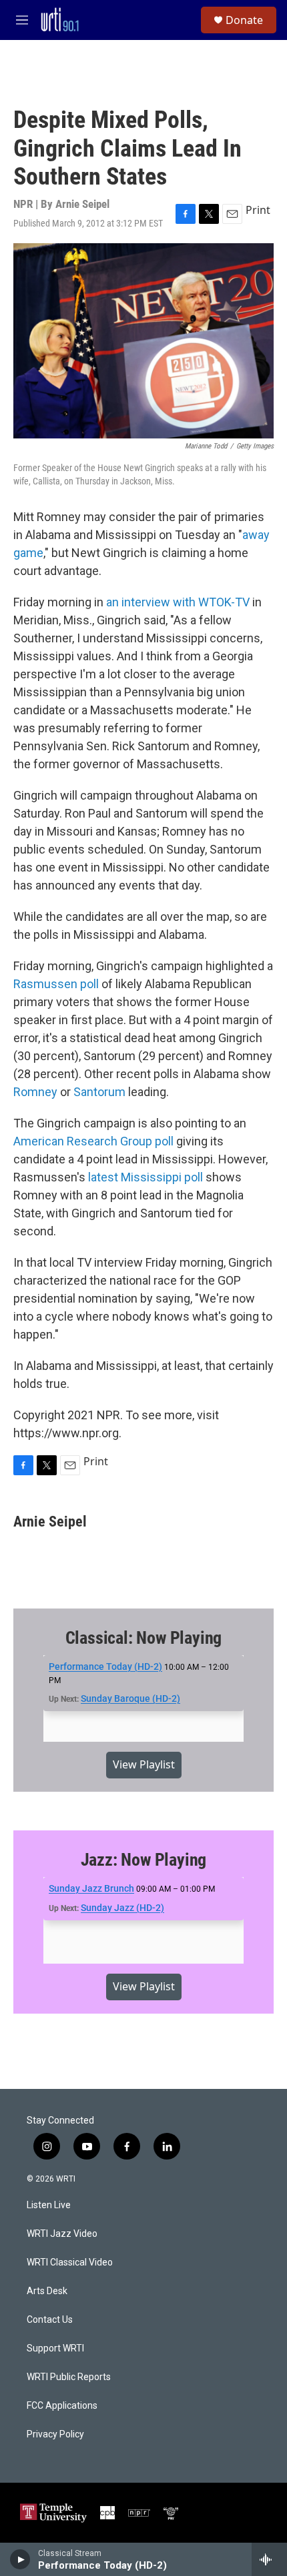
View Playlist (144, 1764)
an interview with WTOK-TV (178, 602)
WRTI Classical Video (70, 2262)
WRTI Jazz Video (62, 2234)
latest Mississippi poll (146, 1177)
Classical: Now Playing (144, 1638)
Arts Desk (47, 2291)
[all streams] (269, 2559)
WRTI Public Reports (69, 2377)
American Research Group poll (93, 1141)
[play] (20, 2559)
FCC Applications (62, 2406)
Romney (35, 1092)
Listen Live (49, 2205)
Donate (244, 20)
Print (258, 210)
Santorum (99, 1092)
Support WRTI (55, 2348)
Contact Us (50, 2320)
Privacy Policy (55, 2434)
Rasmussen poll (56, 984)
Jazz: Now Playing (144, 1860)
